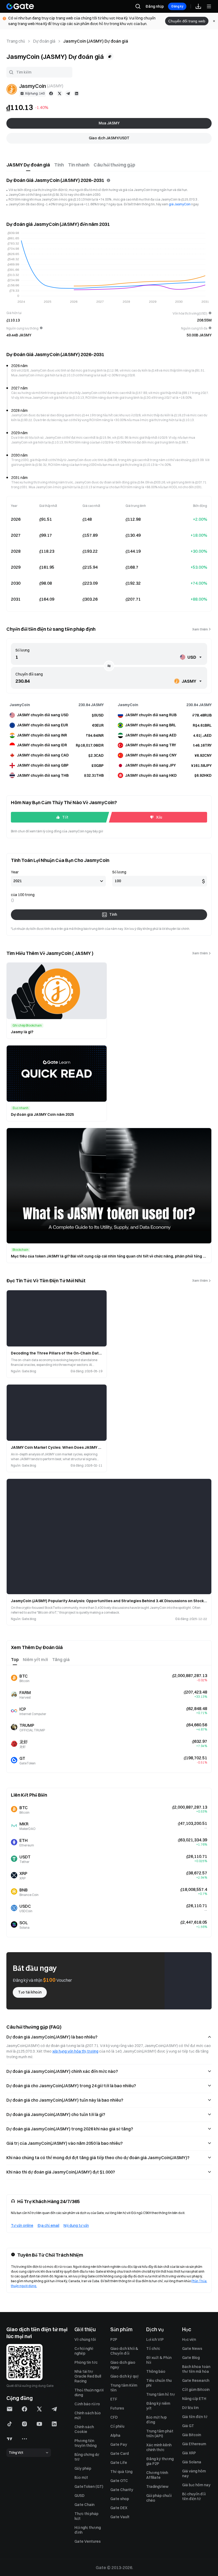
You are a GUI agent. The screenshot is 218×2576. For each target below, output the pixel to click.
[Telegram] (68, 93)
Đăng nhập (155, 6)
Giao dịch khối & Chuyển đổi (124, 2351)
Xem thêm (200, 629)
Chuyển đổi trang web (187, 21)
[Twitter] (60, 93)
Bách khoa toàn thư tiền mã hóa (196, 2369)
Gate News (192, 2349)
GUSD (79, 2496)
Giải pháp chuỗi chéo (159, 2498)
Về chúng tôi (85, 2339)
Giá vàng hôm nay (194, 2473)
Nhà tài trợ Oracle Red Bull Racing (88, 2376)
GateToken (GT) (89, 2487)
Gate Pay (119, 2444)
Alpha (115, 2435)
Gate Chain (84, 2505)
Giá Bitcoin (192, 2435)
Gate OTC (119, 2481)
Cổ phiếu (117, 2426)
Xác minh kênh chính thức (159, 2447)
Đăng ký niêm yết (158, 2406)
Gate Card (120, 2453)
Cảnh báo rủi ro (87, 2404)
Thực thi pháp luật (86, 2516)
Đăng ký (177, 6)
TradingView (157, 2487)
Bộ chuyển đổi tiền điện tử (194, 2496)
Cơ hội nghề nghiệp (84, 2351)
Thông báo (156, 2371)
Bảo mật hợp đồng (156, 2420)
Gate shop (120, 2499)
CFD (114, 2417)
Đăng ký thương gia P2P (160, 2461)
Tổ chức (153, 2349)
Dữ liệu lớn (190, 2408)
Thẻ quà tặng (121, 2472)
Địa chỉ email (48, 2225)
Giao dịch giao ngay (123, 2365)
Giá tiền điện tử (195, 2417)
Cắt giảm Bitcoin (196, 2390)
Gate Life (119, 2463)
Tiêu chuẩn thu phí (159, 2383)
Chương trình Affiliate (157, 2475)
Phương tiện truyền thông (85, 2443)
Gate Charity (122, 2490)
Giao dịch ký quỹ (125, 2376)
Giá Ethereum (194, 2444)
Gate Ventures (88, 2541)
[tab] (28, 165)
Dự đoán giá (44, 41)
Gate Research (196, 2380)
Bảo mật (81, 2477)
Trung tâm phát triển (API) (160, 2433)
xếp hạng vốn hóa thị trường (75, 2051)
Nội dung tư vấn (76, 2225)
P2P (114, 2339)
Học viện (189, 2339)
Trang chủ (16, 41)
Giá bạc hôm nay (196, 2485)
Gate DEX (119, 2508)
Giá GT (188, 2426)
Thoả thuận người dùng (89, 2392)
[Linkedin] (77, 93)
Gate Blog (191, 2358)
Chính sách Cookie (84, 2429)
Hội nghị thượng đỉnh (88, 2530)
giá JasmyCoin (180, 204)
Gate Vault (120, 2517)
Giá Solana (192, 2462)
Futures (117, 2408)
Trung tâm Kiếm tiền (124, 2388)
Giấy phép (83, 2468)
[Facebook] (51, 93)
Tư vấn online (22, 2225)
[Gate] (20, 6)
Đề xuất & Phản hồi (159, 2360)
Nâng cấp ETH (194, 2399)
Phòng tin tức (86, 2362)
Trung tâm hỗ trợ (160, 2394)
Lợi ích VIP (155, 2339)
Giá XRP (189, 2453)
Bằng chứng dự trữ (87, 2457)
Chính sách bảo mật (88, 2415)
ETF (114, 2399)
